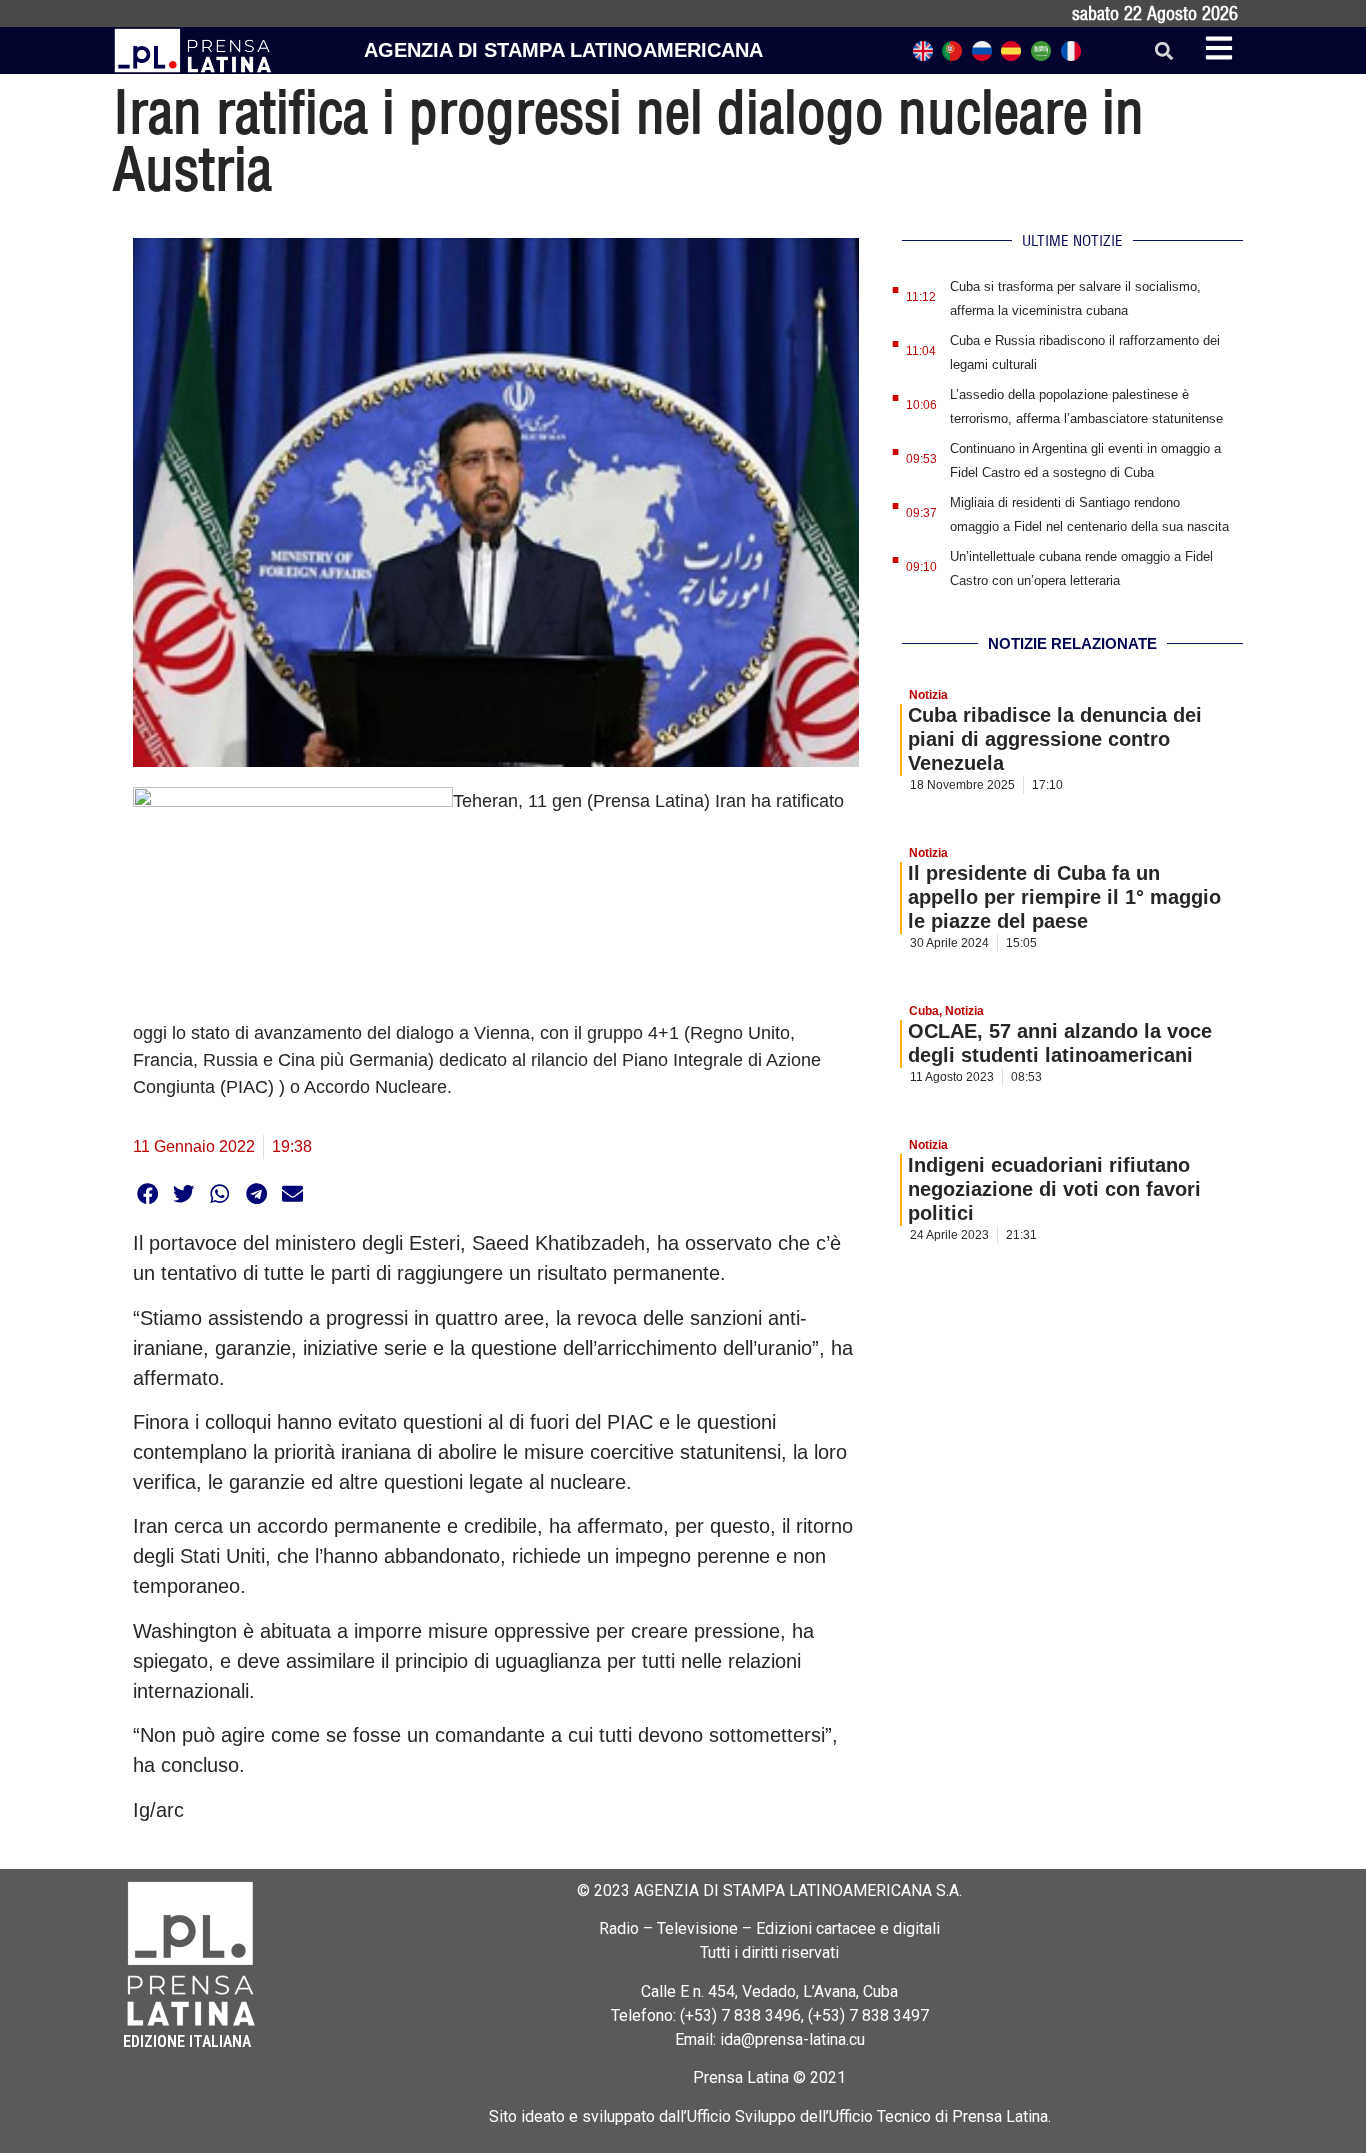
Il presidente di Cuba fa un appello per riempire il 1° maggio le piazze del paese (1064, 897)
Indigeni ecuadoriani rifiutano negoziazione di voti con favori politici (1054, 1189)
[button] (1163, 50)
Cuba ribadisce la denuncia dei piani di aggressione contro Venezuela (1055, 739)
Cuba (924, 1011)
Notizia (928, 695)
